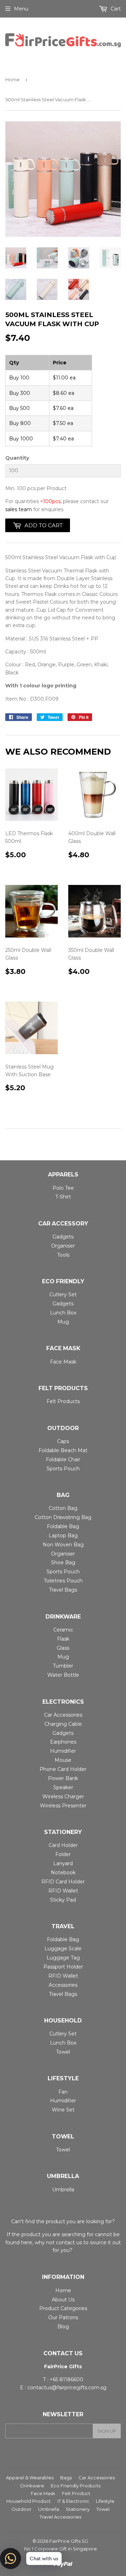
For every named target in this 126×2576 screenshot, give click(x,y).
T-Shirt (63, 1197)
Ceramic (63, 1630)
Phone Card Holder (63, 1769)
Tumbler (63, 1666)
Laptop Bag (63, 1536)
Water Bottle (63, 1675)
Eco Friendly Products (76, 2486)
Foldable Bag (63, 1526)
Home (12, 80)
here (27, 2242)
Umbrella (63, 2190)
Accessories (63, 1985)
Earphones (63, 1742)
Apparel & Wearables (30, 2478)
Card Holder (63, 1845)
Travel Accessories (60, 2517)
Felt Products (63, 1401)
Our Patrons (63, 2317)
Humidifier (63, 1751)
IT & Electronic (73, 2501)
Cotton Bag (63, 1508)
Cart (115, 9)
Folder (63, 1854)
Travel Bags (63, 1590)
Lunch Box (63, 1313)
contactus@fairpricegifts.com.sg (67, 2388)
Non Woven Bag (63, 1545)
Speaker (63, 1787)
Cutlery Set (63, 1294)
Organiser (63, 1246)
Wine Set (63, 2110)
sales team (19, 509)
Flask (63, 1639)
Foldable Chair (63, 1459)
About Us (63, 2300)
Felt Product (76, 2493)
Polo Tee (63, 1188)
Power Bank (63, 1778)
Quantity (17, 458)
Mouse (63, 1760)
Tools (63, 1255)
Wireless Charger (63, 1797)
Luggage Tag (63, 1958)
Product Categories (63, 2308)
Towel (63, 2052)
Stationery (78, 2509)
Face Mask (63, 1362)
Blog (63, 2327)
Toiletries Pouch (63, 1581)
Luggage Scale (63, 1949)
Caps (63, 1441)
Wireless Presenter (63, 1806)
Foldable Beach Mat (63, 1450)
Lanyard (63, 1863)
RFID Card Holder (63, 1882)
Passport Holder (63, 1967)
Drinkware (32, 2486)
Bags (66, 2478)
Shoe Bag (63, 1562)
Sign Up (107, 2431)
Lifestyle (105, 2501)
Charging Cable (63, 1724)
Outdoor (22, 2509)
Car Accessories (63, 1715)
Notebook (63, 1873)
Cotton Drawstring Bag (63, 1517)
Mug (63, 1322)
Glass (63, 1648)
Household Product (29, 2501)
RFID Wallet (63, 1891)
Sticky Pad (63, 1900)
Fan (63, 2092)
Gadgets (63, 1237)
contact (65, 2242)
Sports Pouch (63, 1469)
